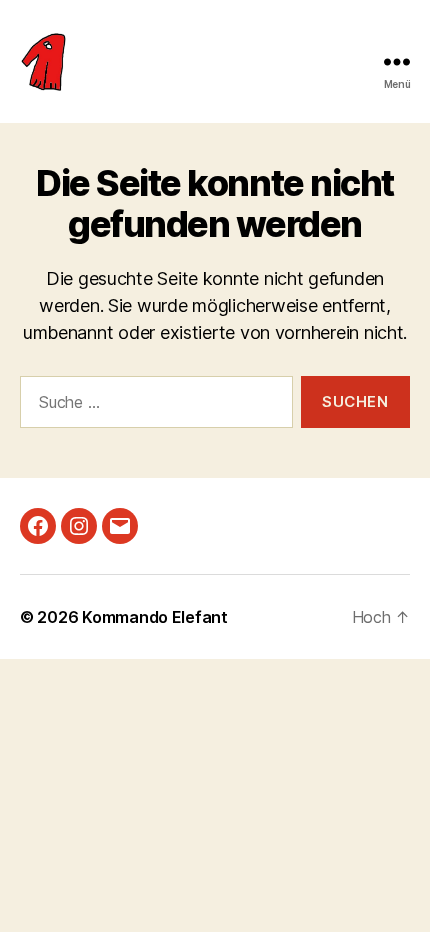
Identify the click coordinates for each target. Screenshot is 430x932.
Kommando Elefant (155, 617)
